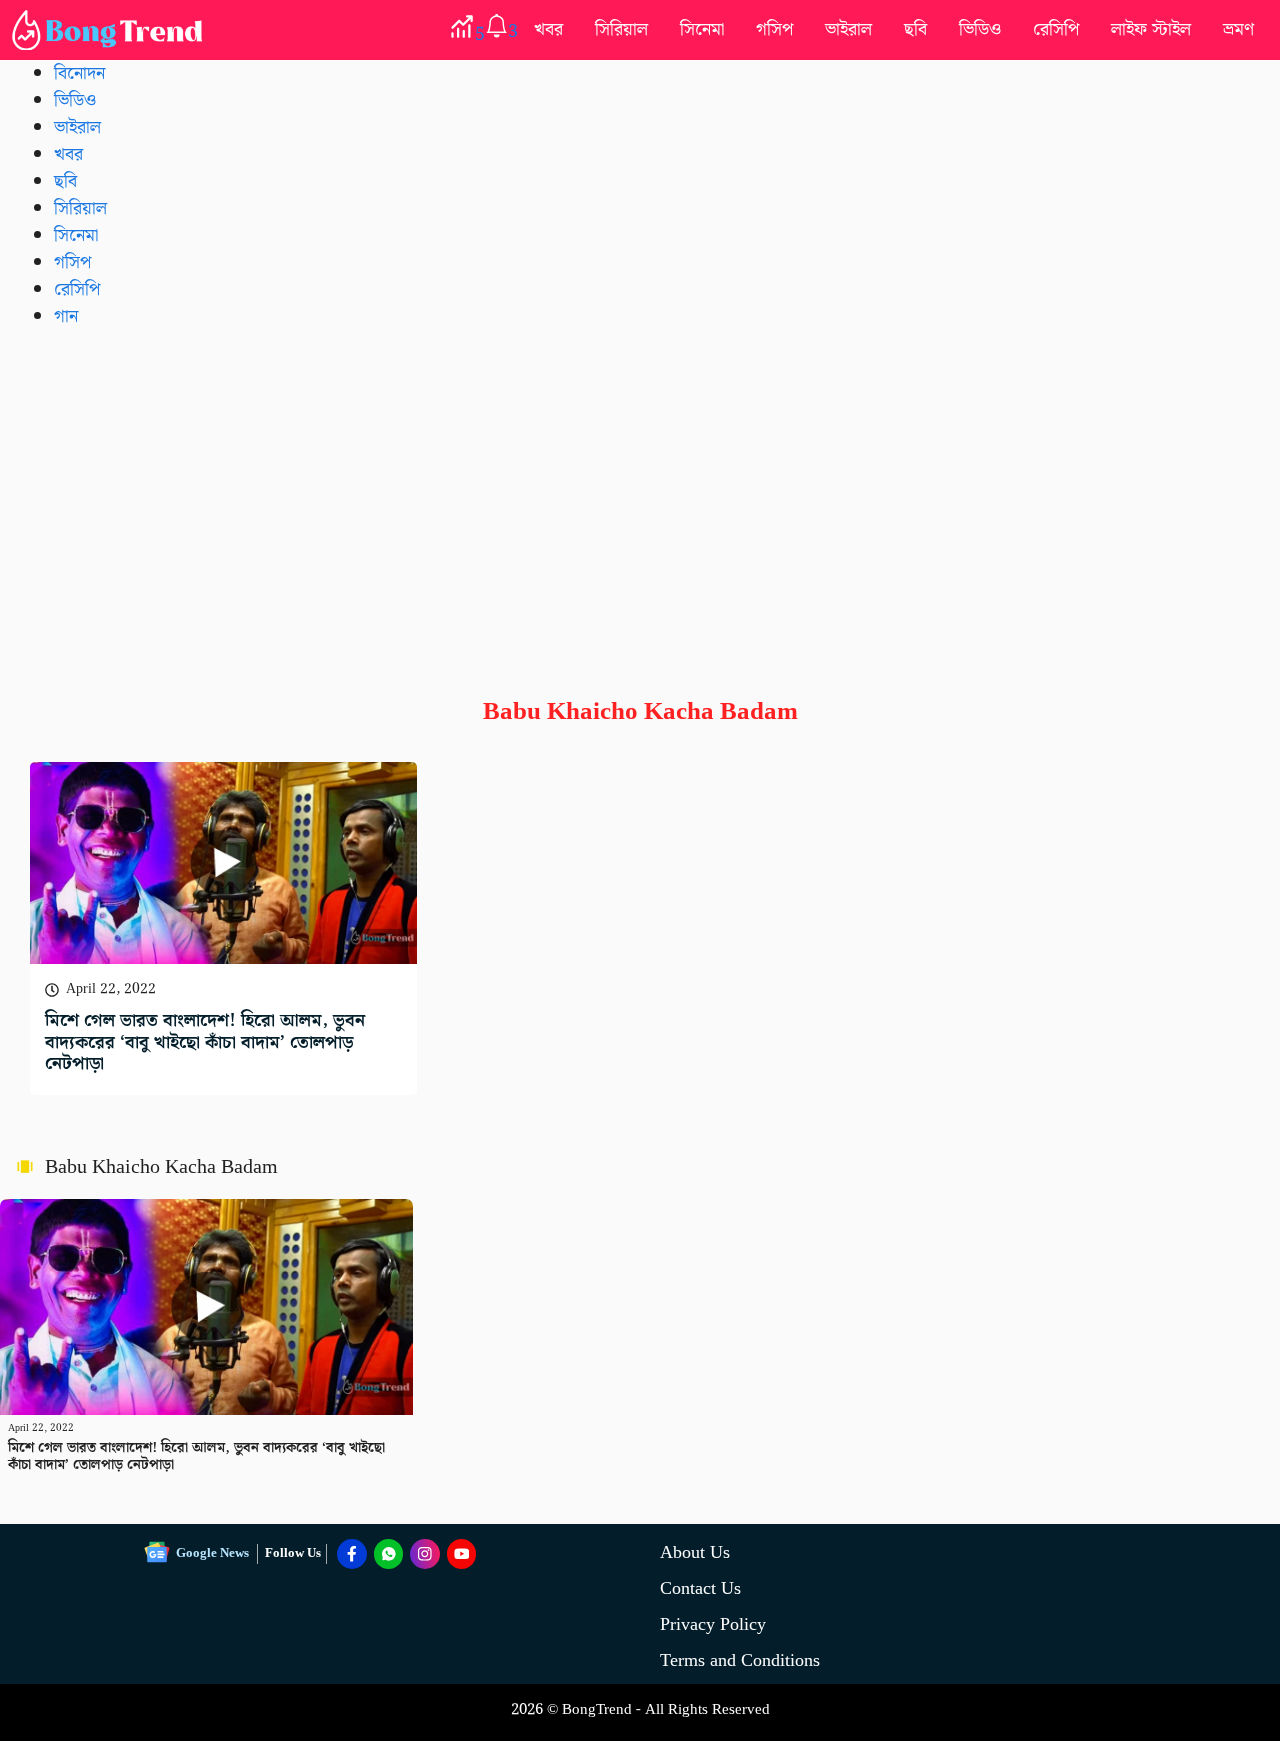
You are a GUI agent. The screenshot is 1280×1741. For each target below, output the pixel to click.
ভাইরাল (848, 29)
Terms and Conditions (740, 1660)
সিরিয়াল (621, 29)
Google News (212, 1553)
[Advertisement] (640, 497)
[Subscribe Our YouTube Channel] (462, 1554)
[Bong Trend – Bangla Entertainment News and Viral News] (111, 30)
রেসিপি (1056, 29)
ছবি (915, 29)
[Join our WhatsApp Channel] (389, 1554)
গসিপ (774, 29)
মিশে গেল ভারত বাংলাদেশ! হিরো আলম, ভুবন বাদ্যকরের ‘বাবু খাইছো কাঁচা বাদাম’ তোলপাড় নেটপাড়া (205, 1042)
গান (66, 316)
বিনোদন (79, 73)
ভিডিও (980, 29)
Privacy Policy (713, 1624)
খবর (548, 29)
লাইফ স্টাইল (1151, 29)
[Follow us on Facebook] (352, 1554)
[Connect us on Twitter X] (425, 1554)
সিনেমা (702, 29)
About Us (695, 1552)
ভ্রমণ (1238, 29)
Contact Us (700, 1588)
